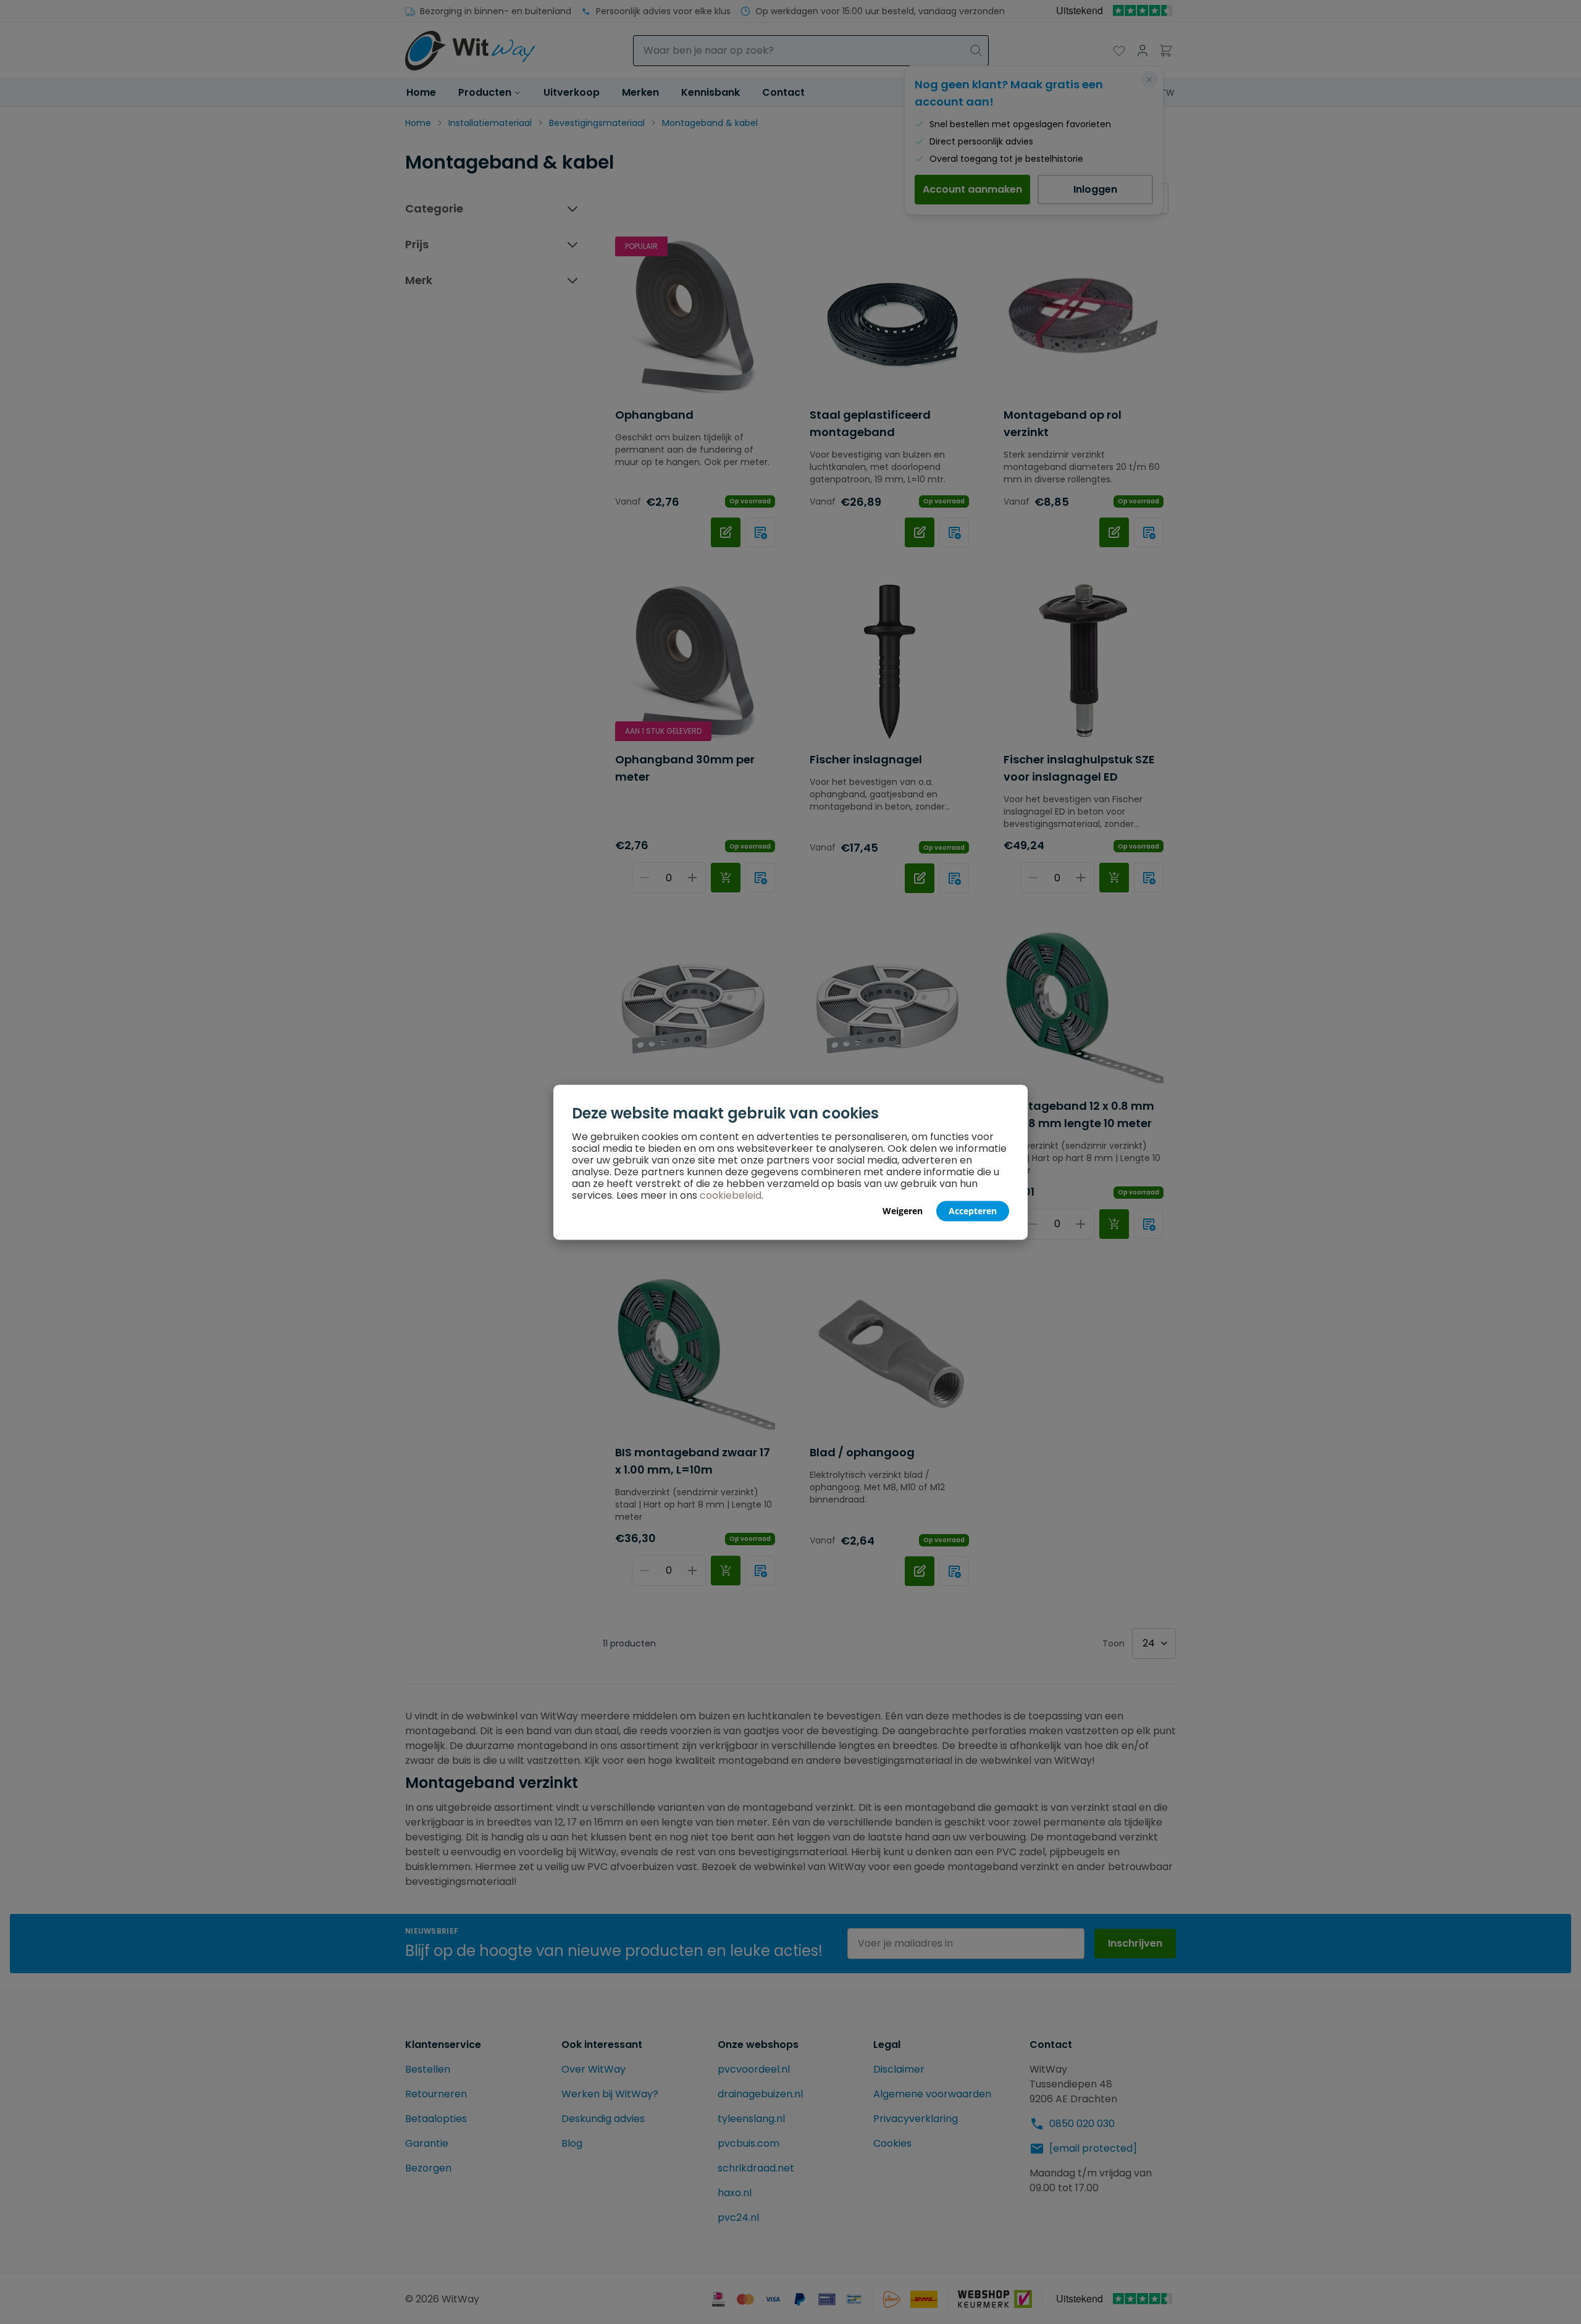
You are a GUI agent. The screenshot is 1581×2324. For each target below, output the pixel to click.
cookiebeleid (731, 1195)
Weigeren (903, 1210)
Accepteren (973, 1210)
